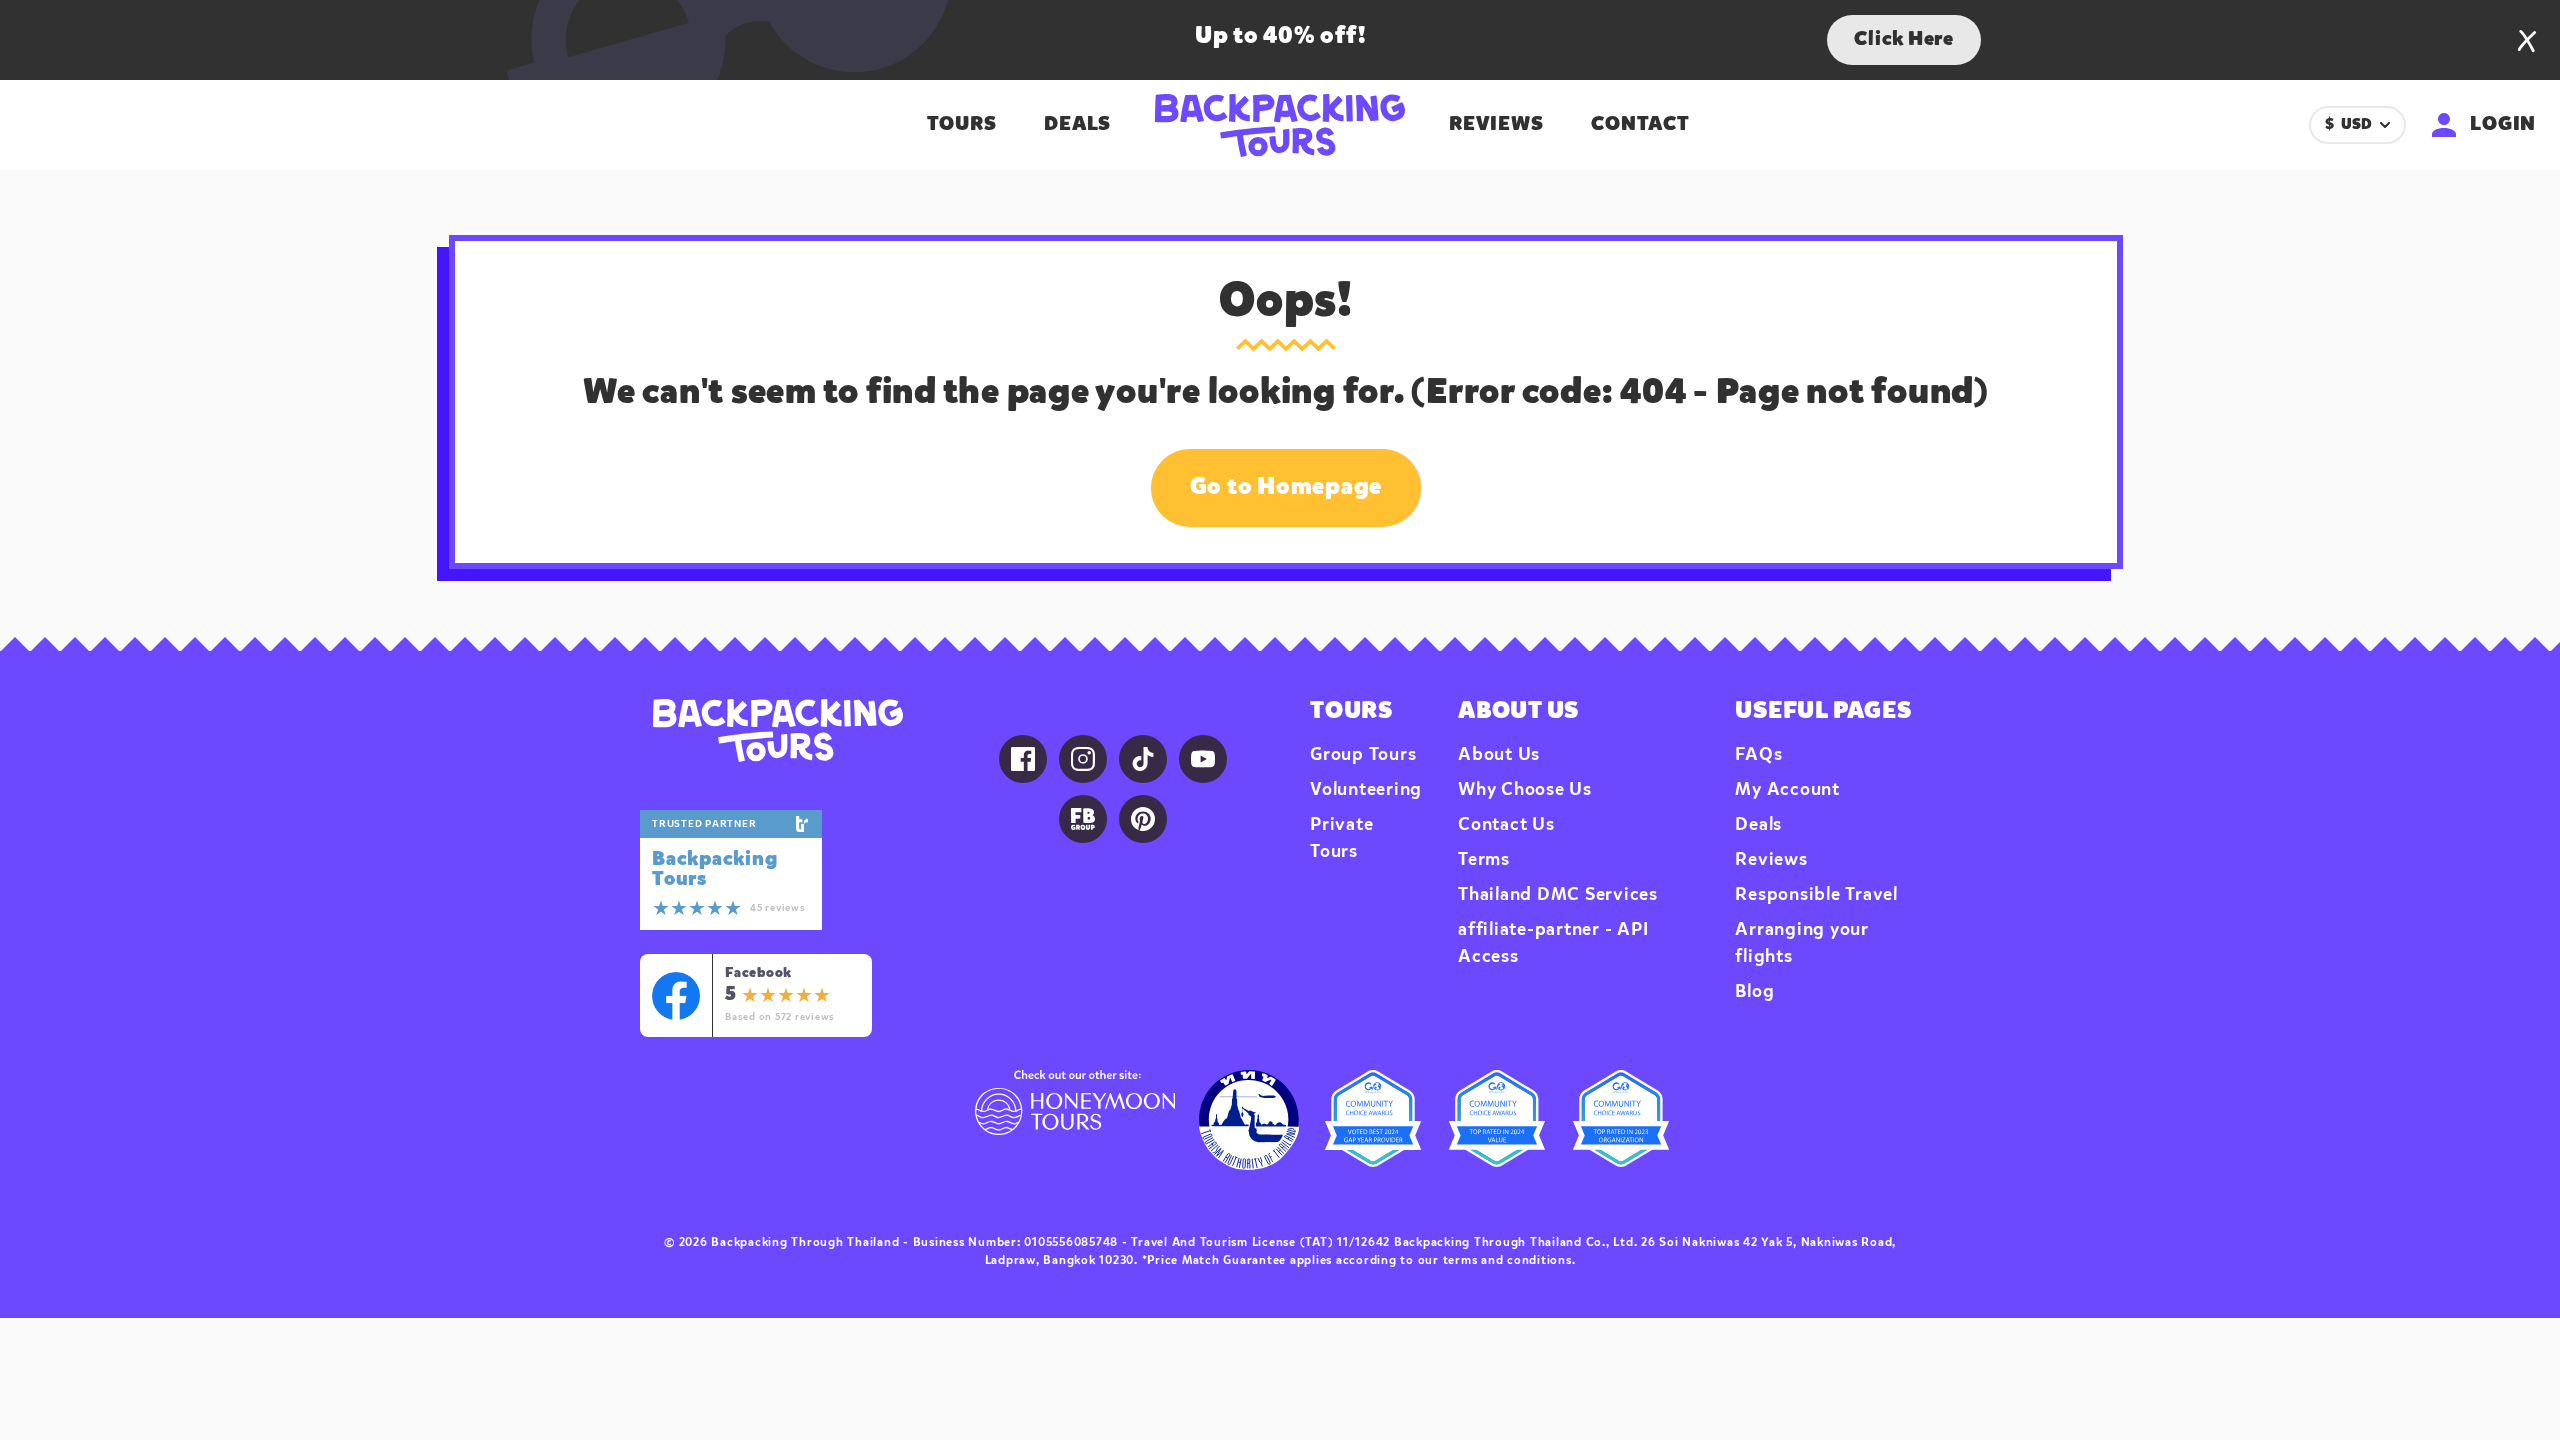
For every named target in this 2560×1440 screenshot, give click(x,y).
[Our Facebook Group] (1083, 819)
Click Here (1904, 40)
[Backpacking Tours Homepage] (777, 730)
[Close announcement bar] (2527, 41)
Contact (1640, 125)
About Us (1499, 755)
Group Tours (1363, 755)
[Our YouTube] (1203, 759)
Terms (1484, 860)
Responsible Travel (1816, 895)
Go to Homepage (1286, 488)
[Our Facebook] (1023, 759)
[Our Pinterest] (1143, 819)
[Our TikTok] (1143, 759)
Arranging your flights (1802, 943)
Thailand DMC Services (1558, 895)
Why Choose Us (1525, 790)
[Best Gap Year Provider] (1373, 1120)
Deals (1077, 125)
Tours (962, 125)
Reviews (1496, 125)
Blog (1754, 992)
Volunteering (1366, 790)
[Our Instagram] (1083, 759)
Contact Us (1506, 825)
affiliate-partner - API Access (1553, 943)
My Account (1787, 790)
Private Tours (1341, 838)
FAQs (1758, 755)
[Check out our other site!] (1075, 1120)
